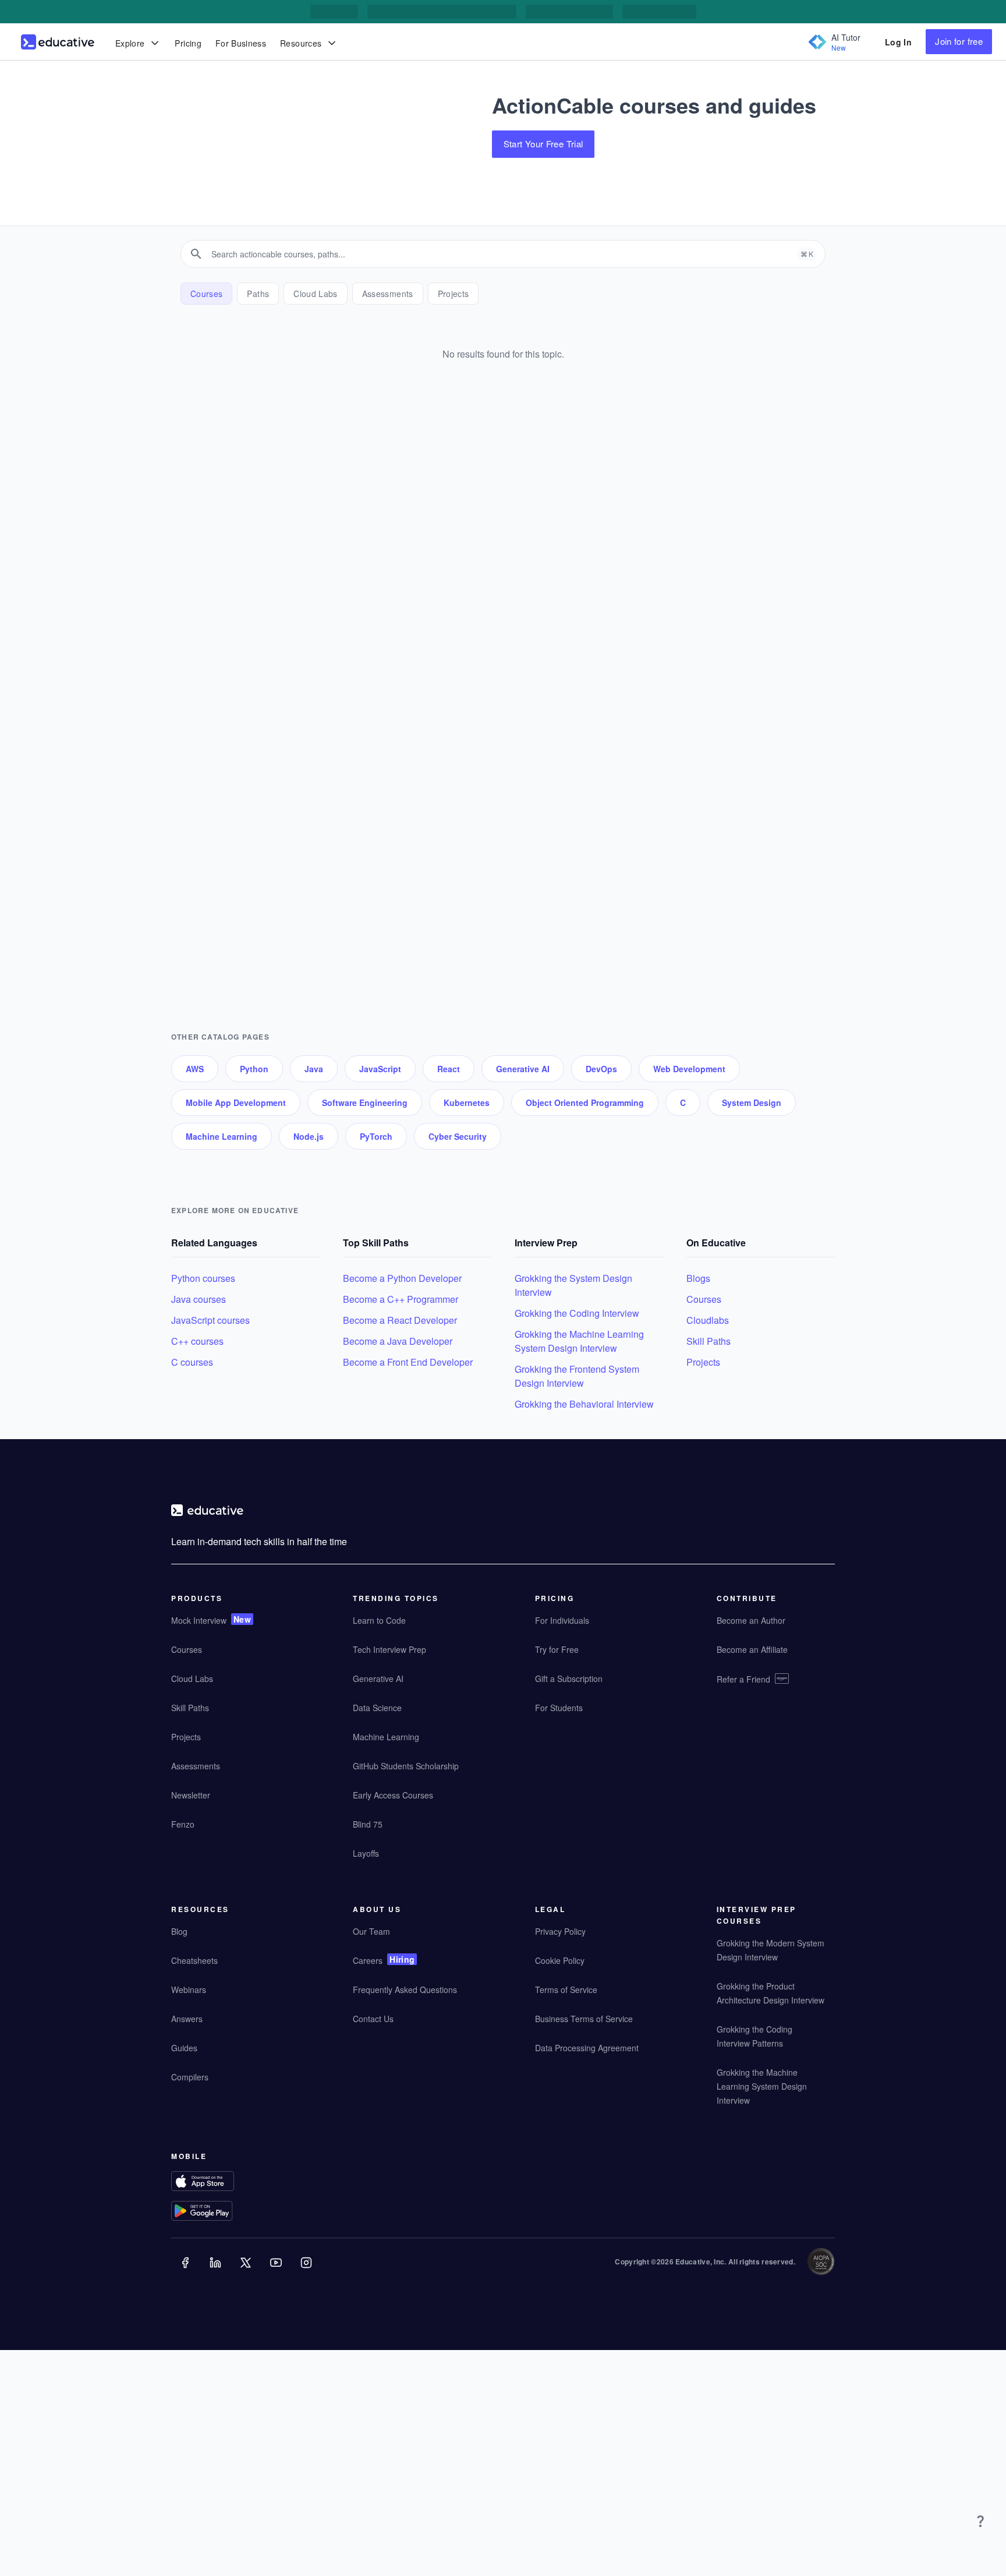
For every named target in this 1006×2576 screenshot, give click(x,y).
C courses (192, 1362)
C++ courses (197, 1341)
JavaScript (380, 1069)
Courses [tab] (206, 294)
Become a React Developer (400, 1320)
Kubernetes (467, 1103)
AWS (195, 1069)
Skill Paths (709, 1341)
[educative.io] (58, 42)
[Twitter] (247, 2271)
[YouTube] (277, 2271)
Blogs (698, 1278)
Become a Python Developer (402, 1278)
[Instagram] (307, 2271)
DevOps (601, 1069)
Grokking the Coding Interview (577, 1313)
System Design (752, 1103)
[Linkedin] (217, 2271)
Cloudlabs (708, 1320)
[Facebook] (186, 2271)
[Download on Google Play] (225, 2212)
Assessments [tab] (388, 294)
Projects (703, 1362)
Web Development (689, 1069)
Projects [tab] (454, 294)
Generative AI (523, 1069)
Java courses (199, 1299)
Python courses (203, 1278)
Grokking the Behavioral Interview (584, 1404)
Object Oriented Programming (585, 1103)
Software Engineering (365, 1103)
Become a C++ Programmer (401, 1299)
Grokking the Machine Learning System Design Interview (579, 1341)
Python (254, 1069)
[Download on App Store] (225, 2183)
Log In (898, 42)
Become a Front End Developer (408, 1362)
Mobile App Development (236, 1103)
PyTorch (376, 1136)
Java (314, 1069)
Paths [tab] (258, 294)
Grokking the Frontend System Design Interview (577, 1376)
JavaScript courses (210, 1320)
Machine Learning (222, 1136)
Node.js (309, 1136)
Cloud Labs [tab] (316, 294)
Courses (704, 1299)
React (449, 1069)
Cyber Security (458, 1136)
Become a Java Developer (398, 1341)
